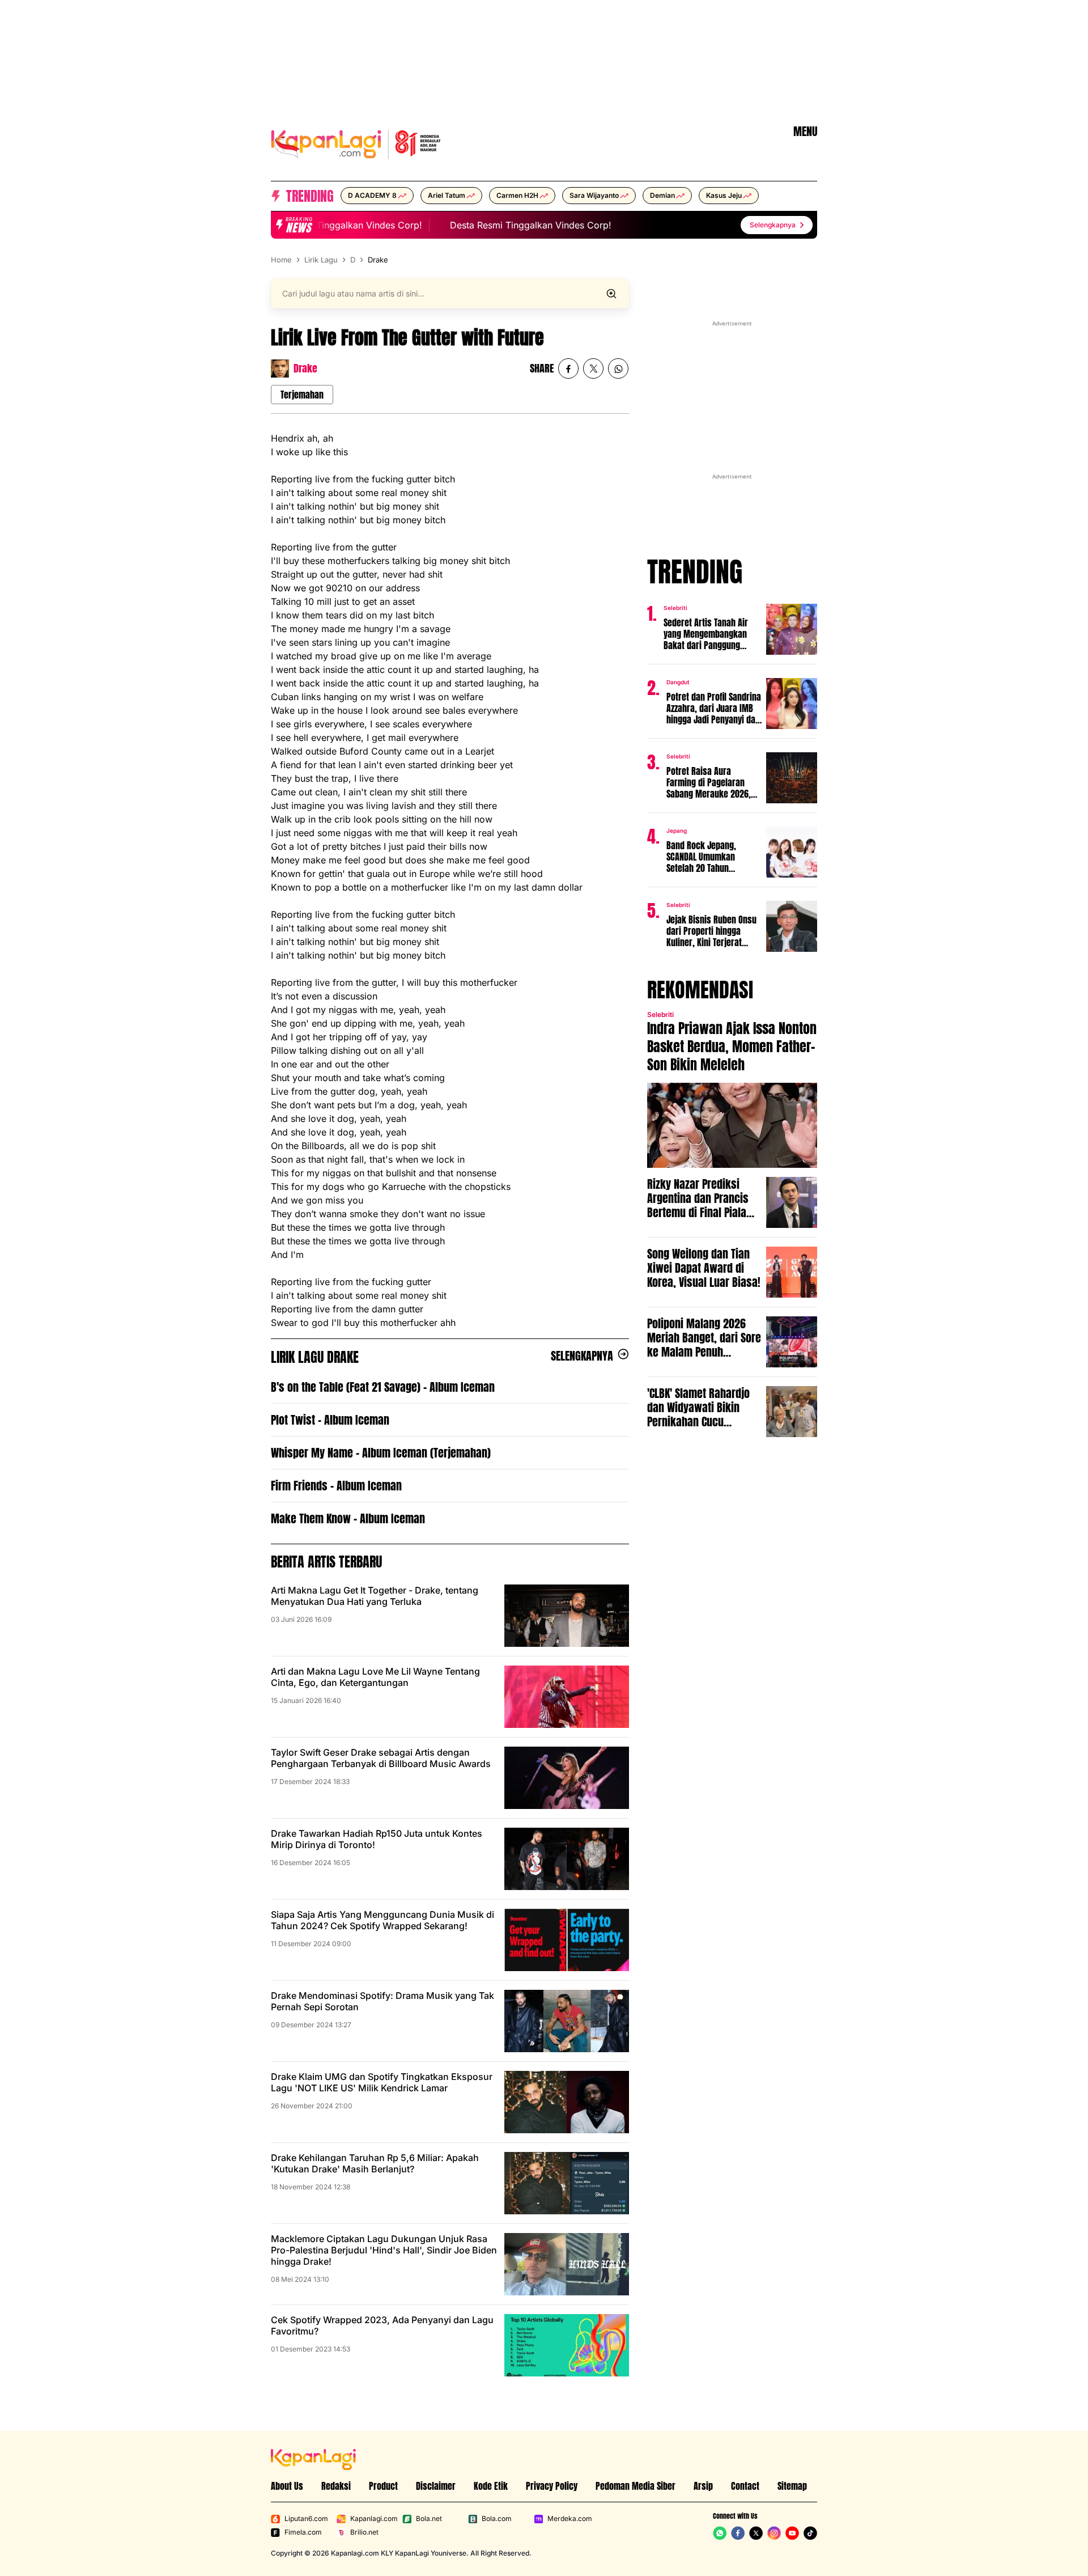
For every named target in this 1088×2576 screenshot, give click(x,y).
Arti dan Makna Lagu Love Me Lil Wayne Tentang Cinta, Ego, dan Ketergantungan (375, 1677)
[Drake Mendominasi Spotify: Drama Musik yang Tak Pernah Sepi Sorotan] (567, 2021)
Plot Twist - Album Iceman (330, 1420)
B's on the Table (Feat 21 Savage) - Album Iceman (383, 1387)
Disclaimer (436, 2486)
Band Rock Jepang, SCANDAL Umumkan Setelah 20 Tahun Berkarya (701, 857)
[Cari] (611, 294)
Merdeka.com (570, 2518)
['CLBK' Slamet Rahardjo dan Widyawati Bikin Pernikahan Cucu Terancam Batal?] (792, 1412)
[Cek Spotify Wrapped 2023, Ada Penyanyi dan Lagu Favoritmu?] (567, 2345)
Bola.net (429, 2518)
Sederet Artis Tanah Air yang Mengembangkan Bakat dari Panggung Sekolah (706, 634)
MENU (805, 132)
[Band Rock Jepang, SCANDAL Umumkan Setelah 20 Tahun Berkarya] (792, 852)
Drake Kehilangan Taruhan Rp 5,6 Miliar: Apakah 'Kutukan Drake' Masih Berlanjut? (375, 2163)
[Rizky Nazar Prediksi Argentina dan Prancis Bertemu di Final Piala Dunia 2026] (792, 1202)
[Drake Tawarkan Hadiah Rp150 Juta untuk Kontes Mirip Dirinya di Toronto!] (567, 1859)
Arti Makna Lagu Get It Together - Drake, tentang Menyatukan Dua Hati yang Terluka (375, 1596)
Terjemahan (302, 395)
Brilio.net (364, 2532)
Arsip (703, 2486)
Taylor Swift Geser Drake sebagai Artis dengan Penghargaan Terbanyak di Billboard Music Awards (381, 1758)
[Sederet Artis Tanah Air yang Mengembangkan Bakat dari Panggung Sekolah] (792, 629)
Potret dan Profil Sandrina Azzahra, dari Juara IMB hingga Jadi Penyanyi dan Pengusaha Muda (714, 708)
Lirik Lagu (321, 260)
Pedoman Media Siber (636, 2486)
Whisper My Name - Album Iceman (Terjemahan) (381, 1453)
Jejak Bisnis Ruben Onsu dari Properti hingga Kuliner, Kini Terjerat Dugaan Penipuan (711, 931)
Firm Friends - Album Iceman (336, 1486)
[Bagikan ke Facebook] (568, 368)
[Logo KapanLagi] (356, 143)
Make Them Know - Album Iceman (348, 1518)
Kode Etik (491, 2486)
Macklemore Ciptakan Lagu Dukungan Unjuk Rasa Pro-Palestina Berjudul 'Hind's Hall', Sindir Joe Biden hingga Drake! (384, 2250)
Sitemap (792, 2486)
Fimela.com (303, 2532)
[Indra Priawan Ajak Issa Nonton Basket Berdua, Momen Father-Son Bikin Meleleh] (732, 1125)
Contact (745, 2486)
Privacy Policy (552, 2486)
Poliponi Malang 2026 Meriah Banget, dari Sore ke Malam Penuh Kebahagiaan (704, 1338)
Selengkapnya (582, 1356)
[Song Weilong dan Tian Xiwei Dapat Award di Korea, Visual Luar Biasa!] (792, 1272)
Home (281, 260)
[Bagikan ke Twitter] (593, 368)
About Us (287, 2486)
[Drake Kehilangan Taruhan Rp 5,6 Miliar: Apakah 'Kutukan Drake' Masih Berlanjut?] (567, 2183)
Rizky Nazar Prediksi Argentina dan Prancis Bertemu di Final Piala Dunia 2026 (698, 1198)
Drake (378, 260)
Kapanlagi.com (374, 2518)
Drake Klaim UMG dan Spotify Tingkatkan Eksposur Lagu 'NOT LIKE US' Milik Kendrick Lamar (382, 2082)
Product (383, 2486)
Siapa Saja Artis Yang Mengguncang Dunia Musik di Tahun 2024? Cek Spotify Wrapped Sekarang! (382, 1920)
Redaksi (336, 2486)
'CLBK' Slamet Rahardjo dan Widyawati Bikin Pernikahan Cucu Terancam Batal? (698, 1407)
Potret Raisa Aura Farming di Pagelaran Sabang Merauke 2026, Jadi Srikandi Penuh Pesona (709, 782)
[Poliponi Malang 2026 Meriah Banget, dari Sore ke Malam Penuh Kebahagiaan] (792, 1342)
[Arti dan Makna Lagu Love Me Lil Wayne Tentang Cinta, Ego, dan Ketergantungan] (567, 1697)
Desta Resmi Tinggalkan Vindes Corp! (326, 225)
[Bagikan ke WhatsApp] (618, 368)
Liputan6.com (306, 2518)
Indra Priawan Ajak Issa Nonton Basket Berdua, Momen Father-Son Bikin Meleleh (732, 1046)
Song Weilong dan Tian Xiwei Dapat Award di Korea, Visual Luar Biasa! (704, 1268)
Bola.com (497, 2518)
